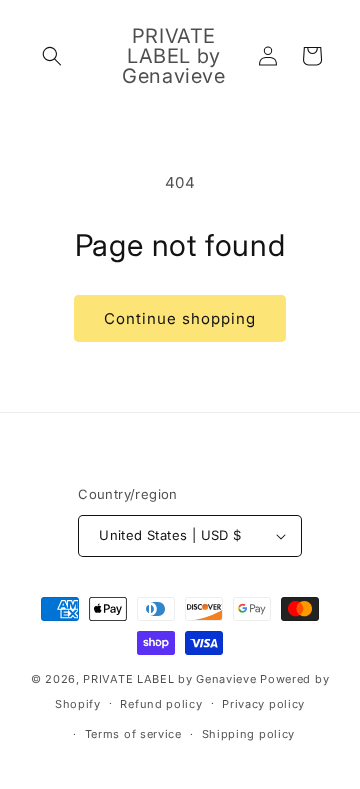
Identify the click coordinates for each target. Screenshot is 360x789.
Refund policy (161, 704)
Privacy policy (263, 704)
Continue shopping (180, 318)
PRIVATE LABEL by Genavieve (169, 679)
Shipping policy (249, 734)
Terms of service (133, 734)
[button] (52, 56)
